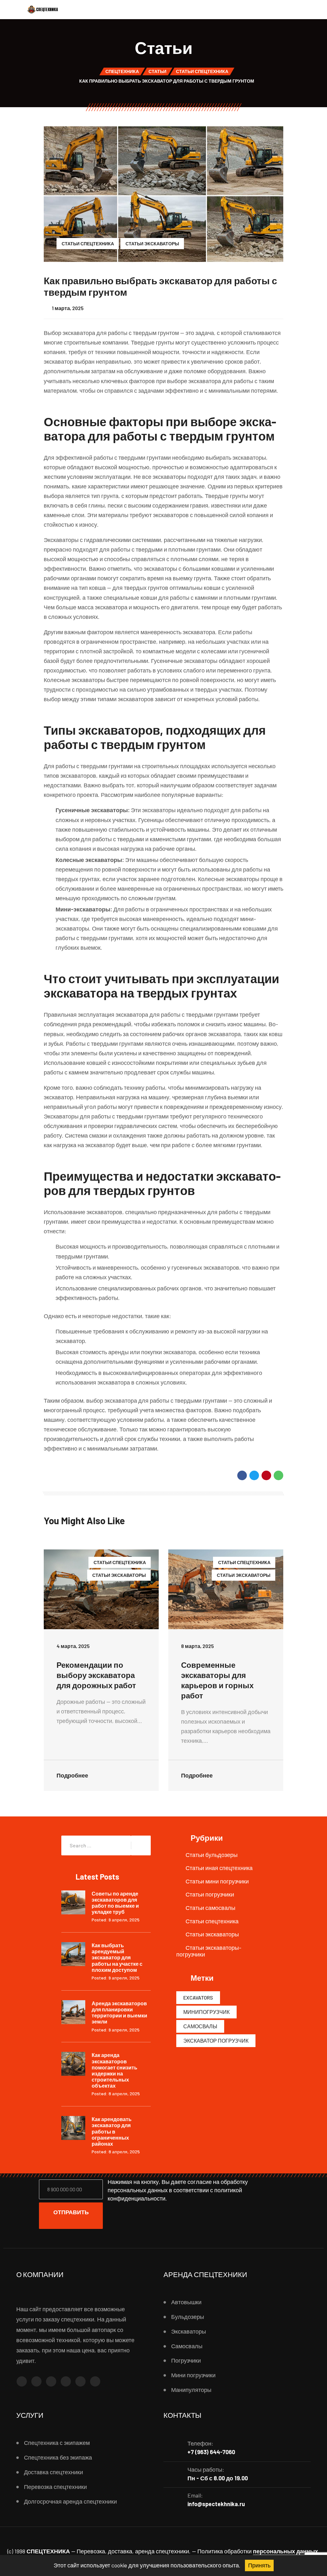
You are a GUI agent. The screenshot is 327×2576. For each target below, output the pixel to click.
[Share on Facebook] (242, 1475)
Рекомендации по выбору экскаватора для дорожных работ (96, 1675)
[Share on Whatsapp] (278, 1475)
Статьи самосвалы (210, 1908)
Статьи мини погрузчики (217, 1881)
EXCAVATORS (198, 1997)
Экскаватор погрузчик (216, 2041)
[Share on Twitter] (254, 1475)
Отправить (71, 2212)
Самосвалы (200, 2026)
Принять (259, 2565)
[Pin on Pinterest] (266, 1475)
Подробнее (73, 1775)
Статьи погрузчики (210, 1894)
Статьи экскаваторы (152, 244)
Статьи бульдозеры (212, 1855)
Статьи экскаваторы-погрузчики (209, 1951)
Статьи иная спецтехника (219, 1868)
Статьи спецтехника (88, 244)
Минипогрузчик (206, 2012)
